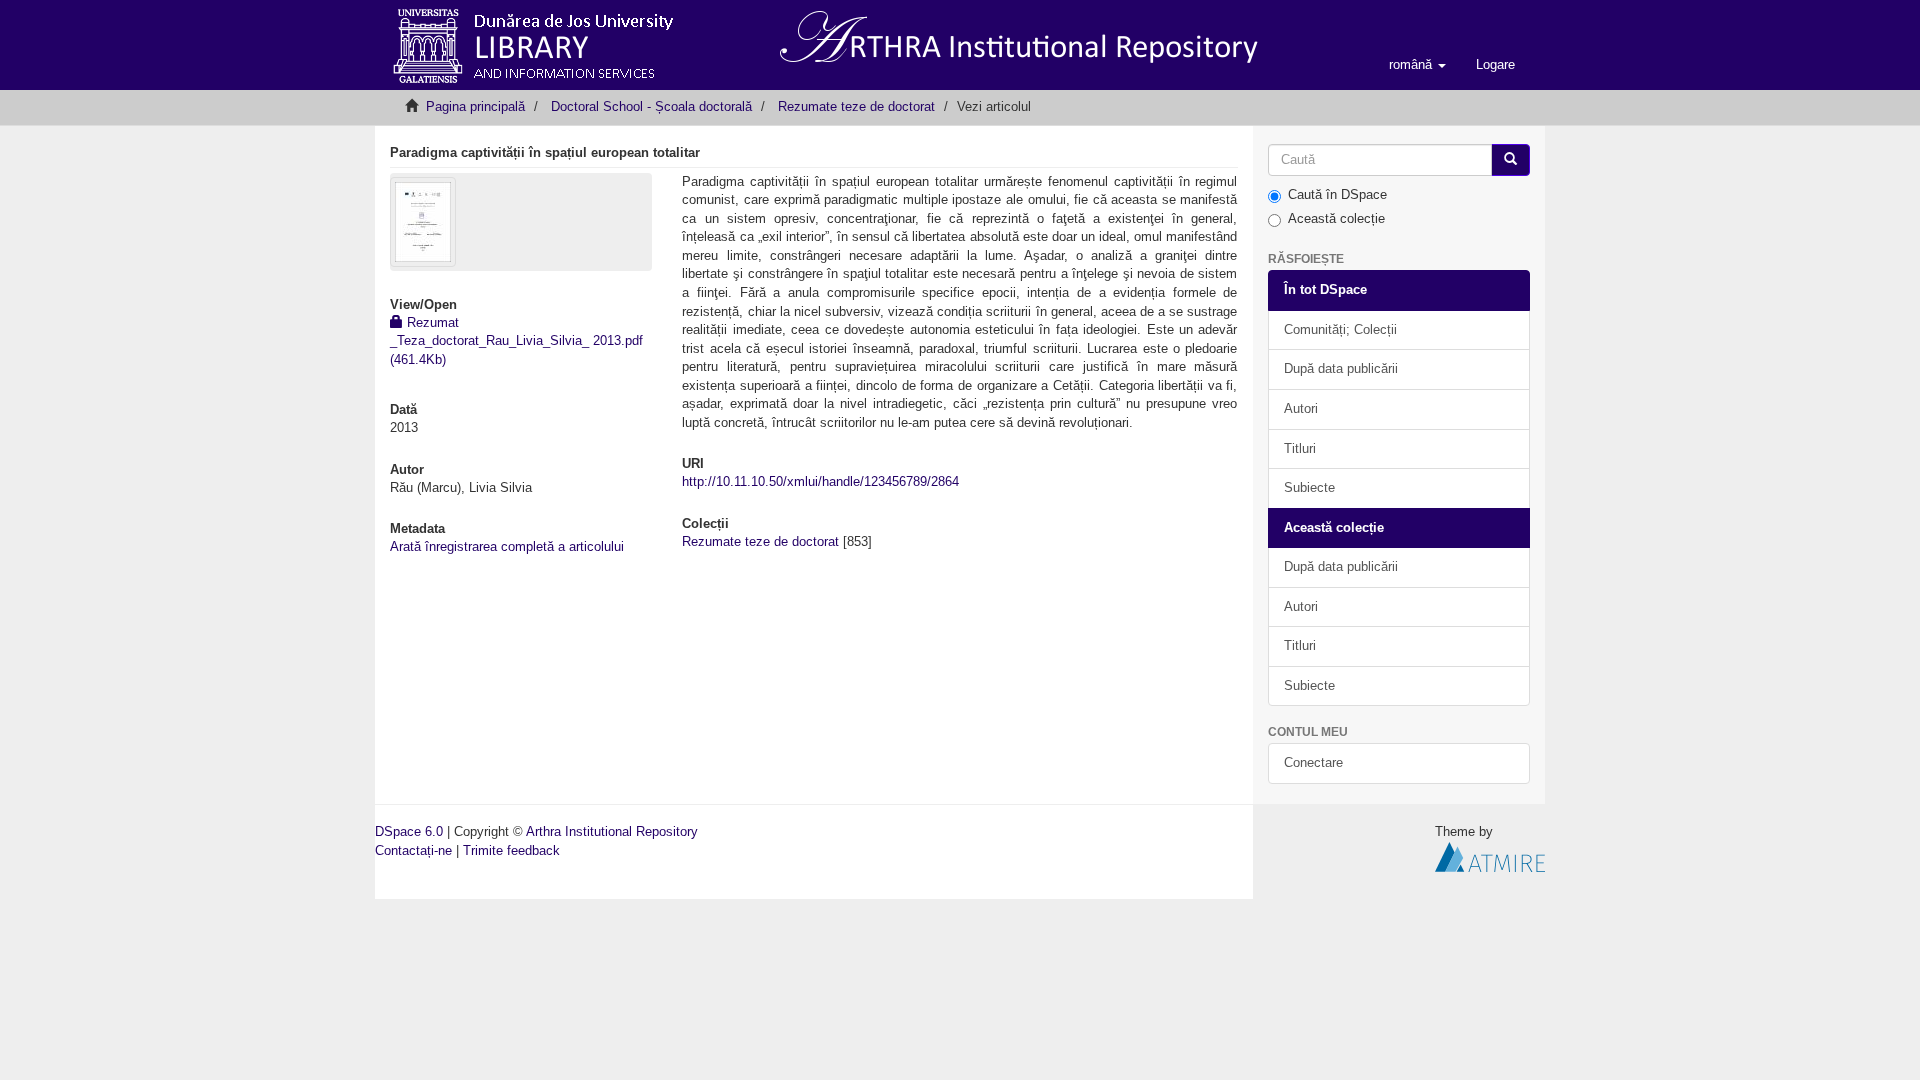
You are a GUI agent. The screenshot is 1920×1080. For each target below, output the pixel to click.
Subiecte (1309, 487)
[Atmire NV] (1490, 855)
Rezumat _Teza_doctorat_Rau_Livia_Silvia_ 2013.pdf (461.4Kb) (516, 341)
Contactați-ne (413, 850)
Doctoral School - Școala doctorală (651, 106)
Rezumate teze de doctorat (856, 106)
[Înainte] (1510, 160)
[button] (1417, 65)
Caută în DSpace (1337, 194)
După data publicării (1341, 368)
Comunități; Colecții (1340, 329)
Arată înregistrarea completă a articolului (507, 546)
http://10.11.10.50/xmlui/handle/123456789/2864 (820, 481)
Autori (1301, 408)
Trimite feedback (511, 850)
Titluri (1300, 448)
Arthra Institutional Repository (612, 831)
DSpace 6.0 (409, 831)
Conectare (1313, 762)
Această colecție (1336, 218)
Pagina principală (475, 106)
